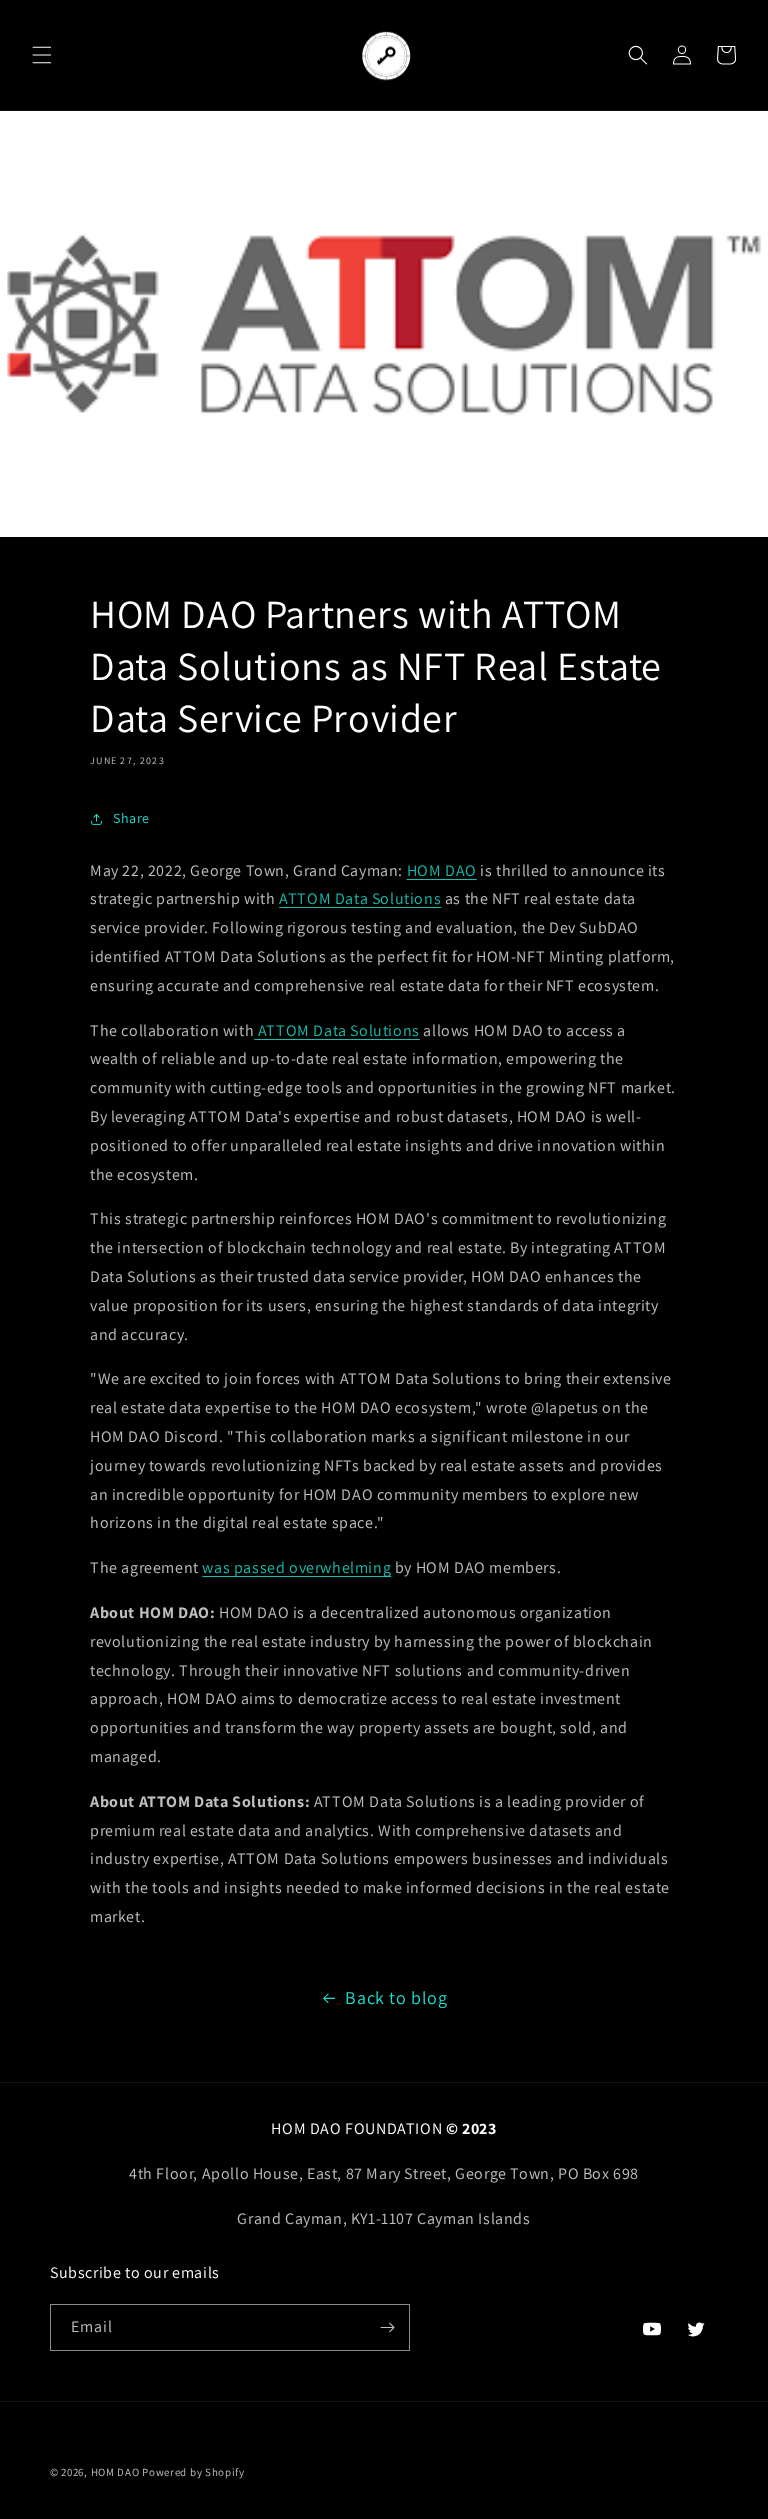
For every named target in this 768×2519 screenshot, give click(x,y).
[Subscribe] (387, 2327)
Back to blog (396, 1997)
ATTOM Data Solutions (360, 898)
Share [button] (131, 818)
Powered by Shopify (193, 2472)
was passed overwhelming (296, 1567)
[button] (42, 55)
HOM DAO (442, 870)
